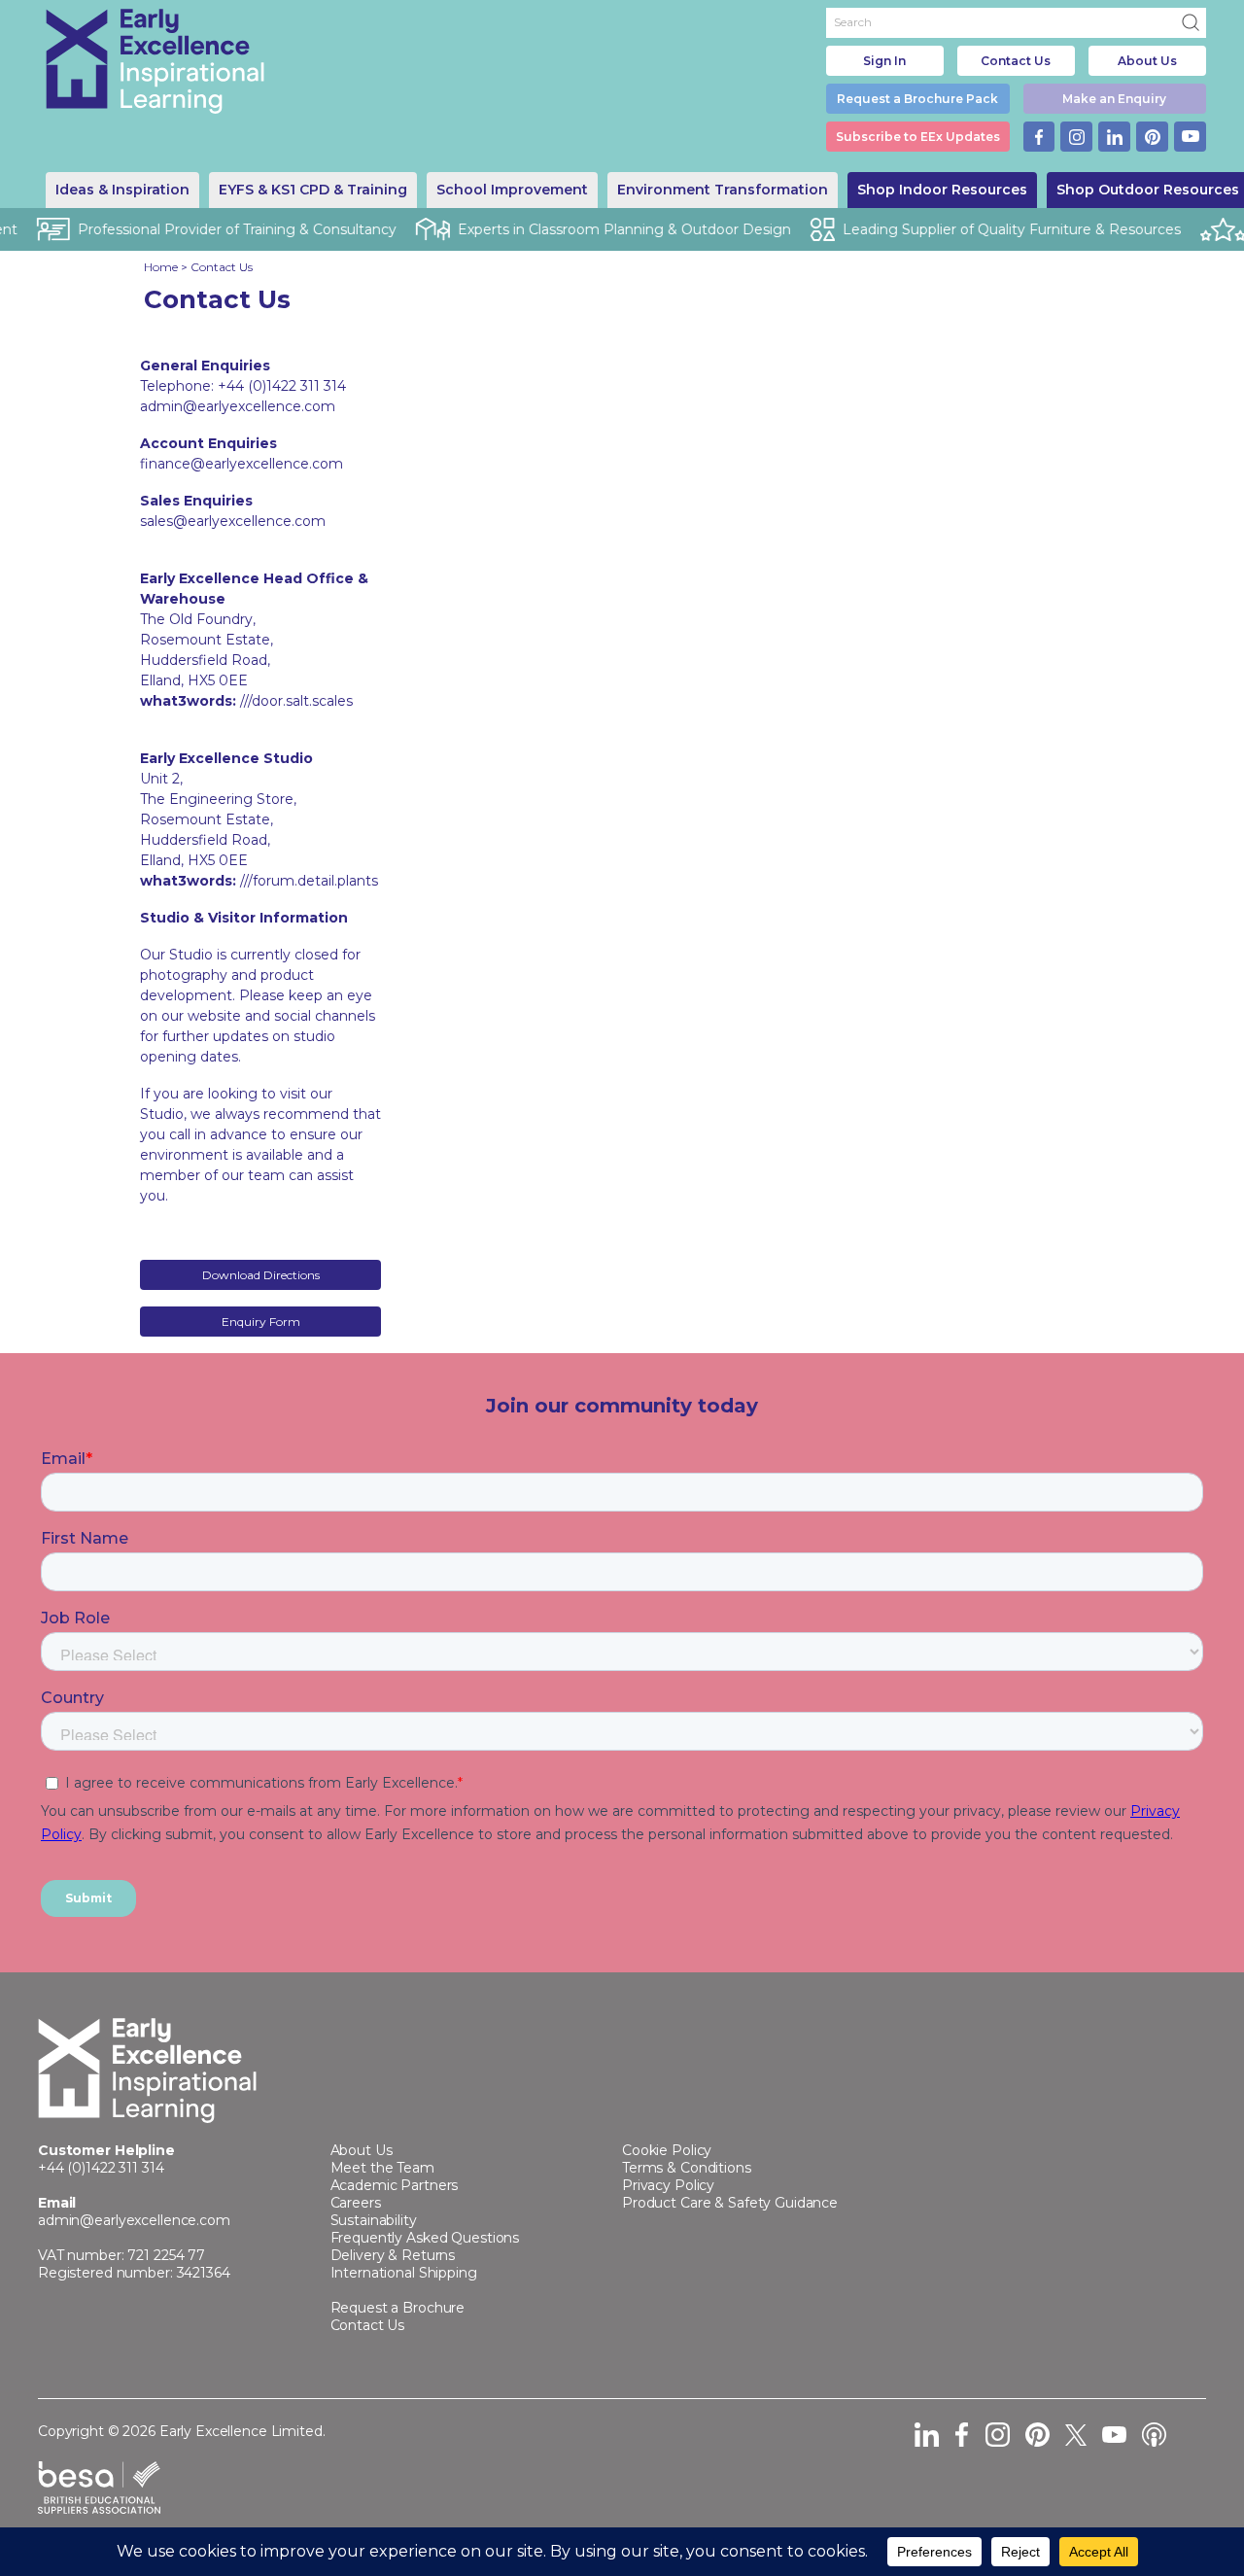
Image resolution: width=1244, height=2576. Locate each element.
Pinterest (1152, 137)
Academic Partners (395, 2185)
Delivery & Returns (393, 2255)
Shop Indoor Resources (942, 190)
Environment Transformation (723, 190)
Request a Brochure (398, 2308)
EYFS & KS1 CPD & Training (313, 190)
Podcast (1154, 2435)
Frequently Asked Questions (425, 2238)
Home (161, 267)
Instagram (1076, 137)
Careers (356, 2203)
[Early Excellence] (155, 61)
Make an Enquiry (1114, 99)
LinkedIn (1114, 137)
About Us (1147, 61)
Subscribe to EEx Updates (918, 137)
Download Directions (261, 1275)
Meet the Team (382, 2168)
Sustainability (374, 2220)
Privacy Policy (668, 2185)
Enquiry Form (261, 1322)
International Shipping (404, 2273)
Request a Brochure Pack (917, 99)
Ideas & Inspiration (122, 190)
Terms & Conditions (687, 2168)
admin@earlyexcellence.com (134, 2220)
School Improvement (512, 190)
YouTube (1190, 137)
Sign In (884, 61)
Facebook (1039, 137)
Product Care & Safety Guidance (730, 2203)
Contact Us (1016, 61)
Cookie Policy (667, 2150)
